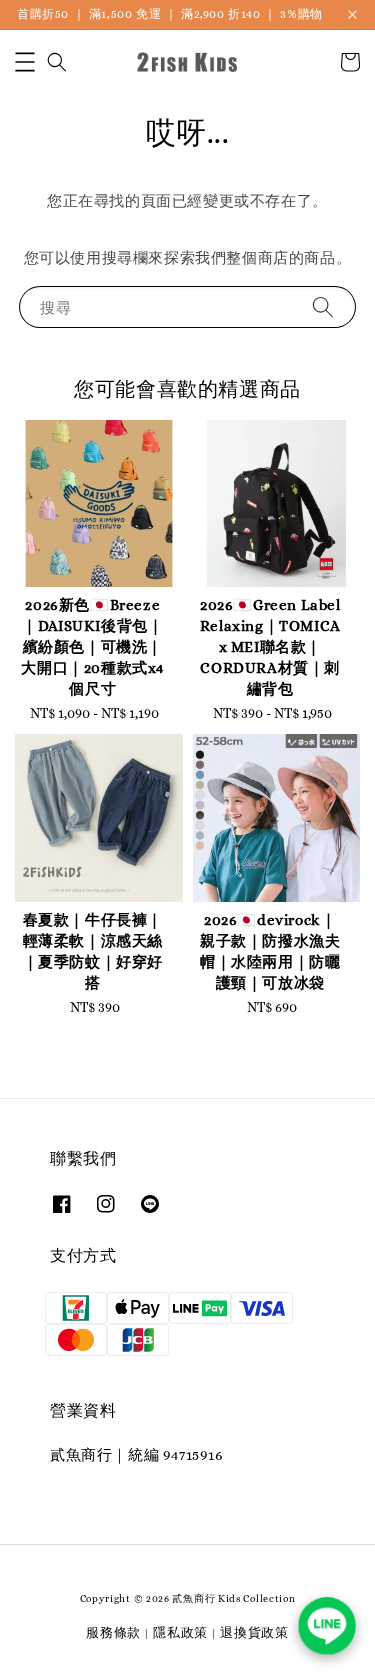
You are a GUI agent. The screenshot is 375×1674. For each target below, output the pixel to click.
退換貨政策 (254, 1632)
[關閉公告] (352, 14)
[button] (25, 62)
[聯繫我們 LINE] (326, 1625)
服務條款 (113, 1632)
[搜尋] (323, 306)
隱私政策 (180, 1632)
